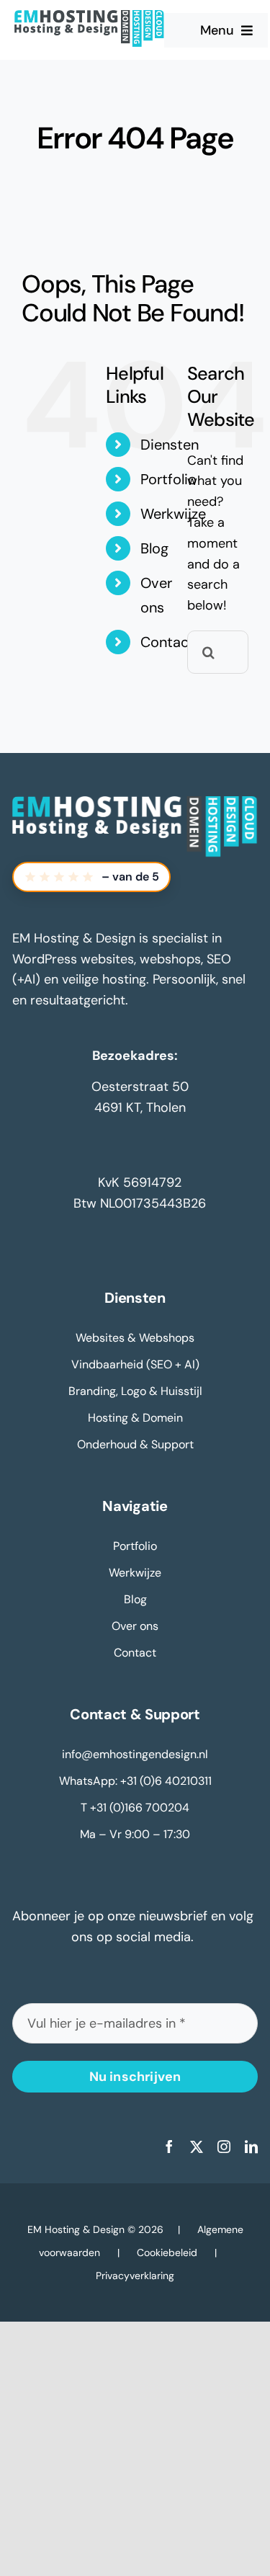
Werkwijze (173, 514)
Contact (167, 642)
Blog (154, 548)
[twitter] (197, 2147)
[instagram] (224, 2147)
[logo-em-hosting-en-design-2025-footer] (135, 803)
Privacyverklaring (135, 2276)
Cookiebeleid (167, 2252)
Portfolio (168, 479)
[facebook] (169, 2147)
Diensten (170, 445)
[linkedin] (251, 2147)
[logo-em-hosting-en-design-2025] (89, 17)
